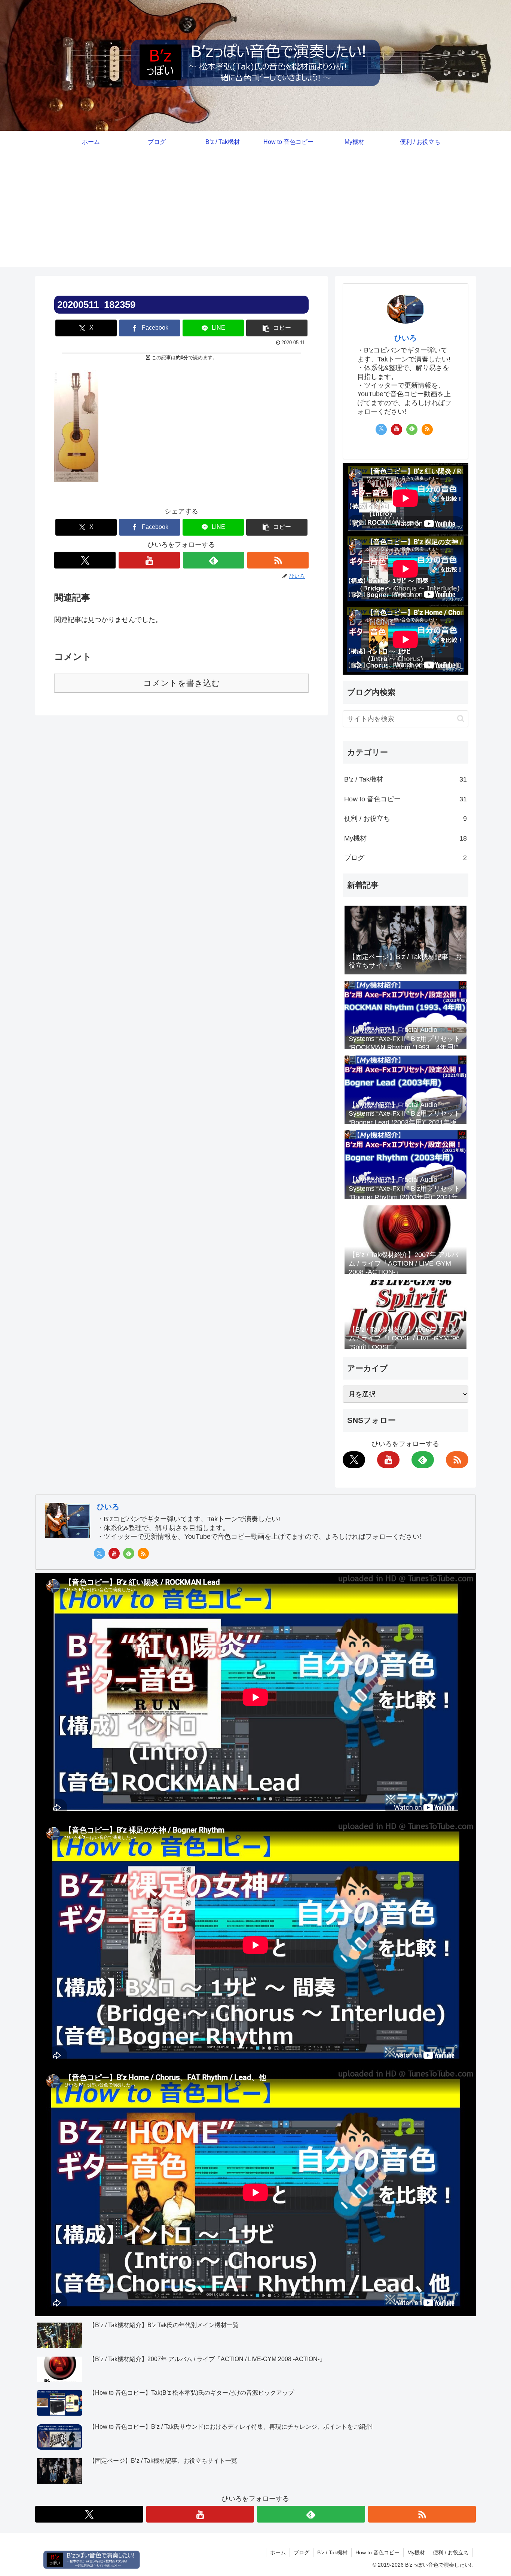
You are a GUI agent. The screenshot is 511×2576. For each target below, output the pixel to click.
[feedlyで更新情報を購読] (214, 560)
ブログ (406, 858)
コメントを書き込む (182, 683)
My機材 (406, 838)
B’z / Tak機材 (406, 779)
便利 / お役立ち (406, 819)
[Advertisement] (255, 215)
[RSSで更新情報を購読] (278, 560)
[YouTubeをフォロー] (149, 560)
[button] (277, 328)
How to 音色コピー (406, 799)
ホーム (278, 2552)
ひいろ (406, 338)
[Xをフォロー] (85, 560)
